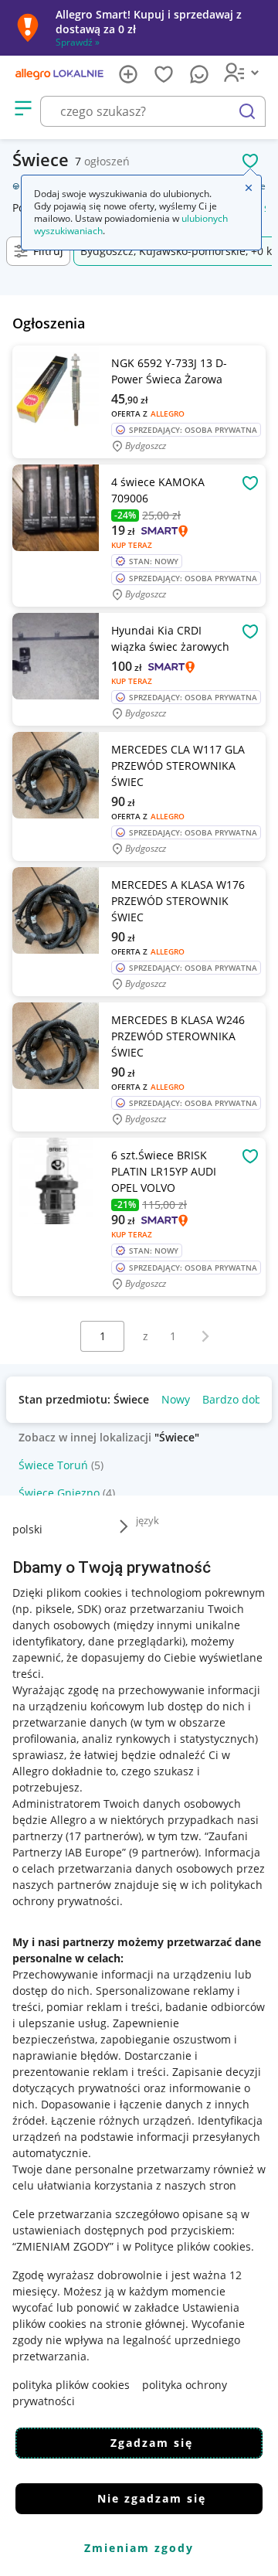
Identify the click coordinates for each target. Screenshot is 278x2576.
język (147, 1520)
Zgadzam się (152, 2443)
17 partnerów (103, 1836)
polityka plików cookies (71, 2385)
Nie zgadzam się (152, 2498)
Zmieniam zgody (139, 2548)
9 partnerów (164, 1852)
